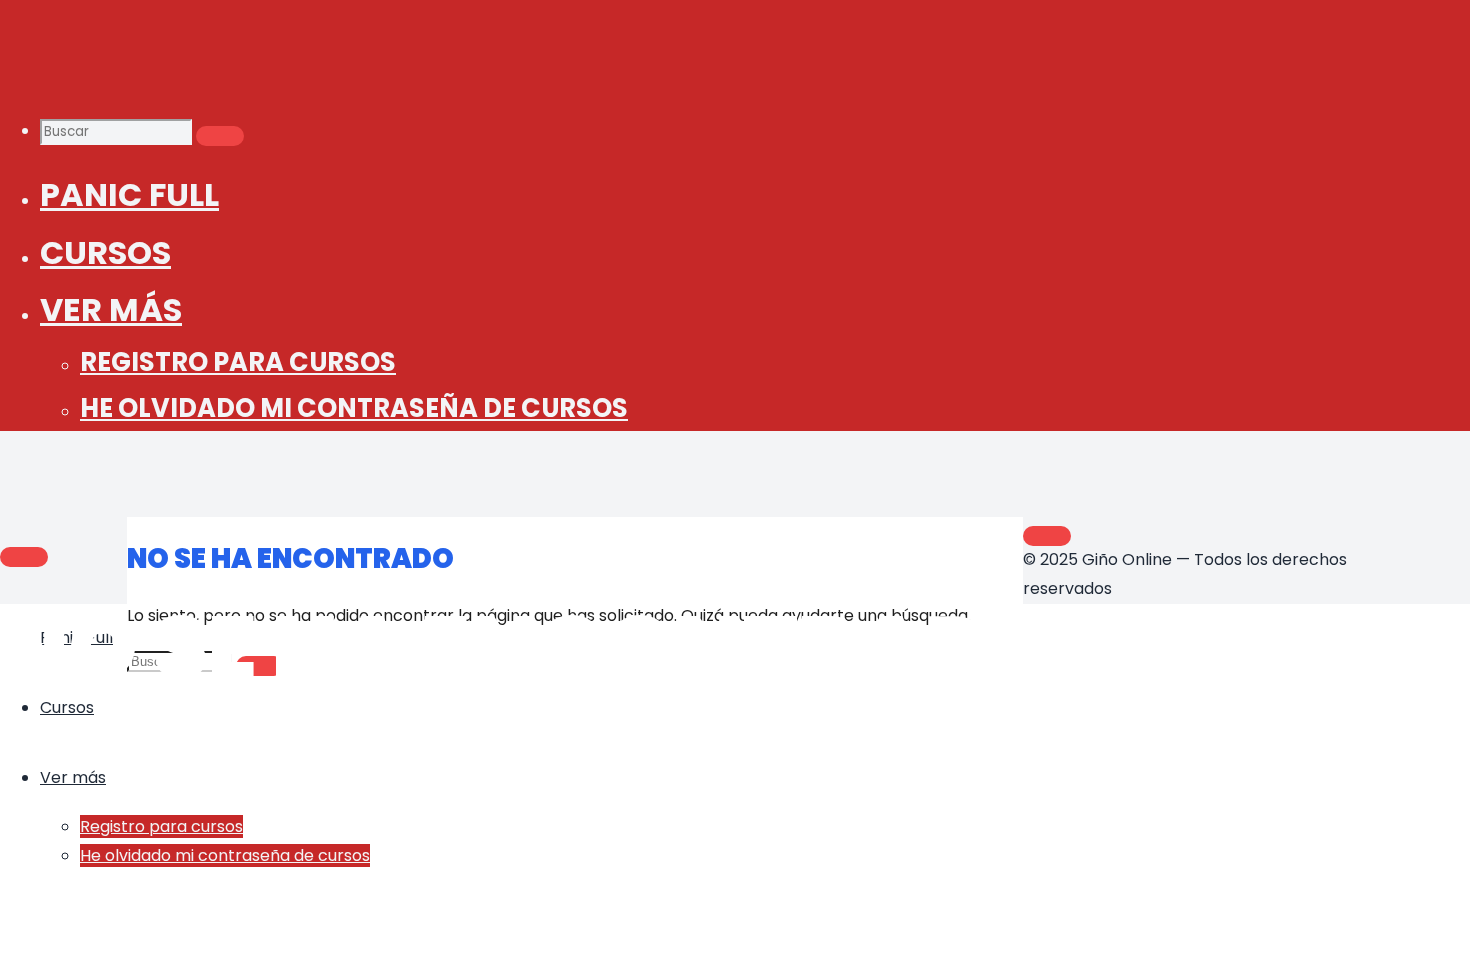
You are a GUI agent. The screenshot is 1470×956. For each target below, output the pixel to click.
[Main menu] (24, 557)
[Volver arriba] (1047, 536)
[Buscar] (220, 136)
